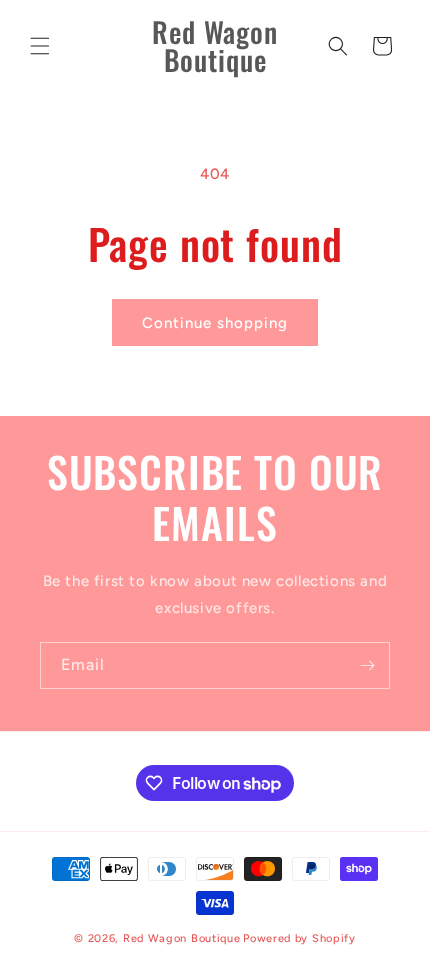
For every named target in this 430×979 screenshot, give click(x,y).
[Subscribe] (367, 665)
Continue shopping (215, 323)
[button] (40, 46)
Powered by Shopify (299, 938)
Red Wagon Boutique (182, 938)
